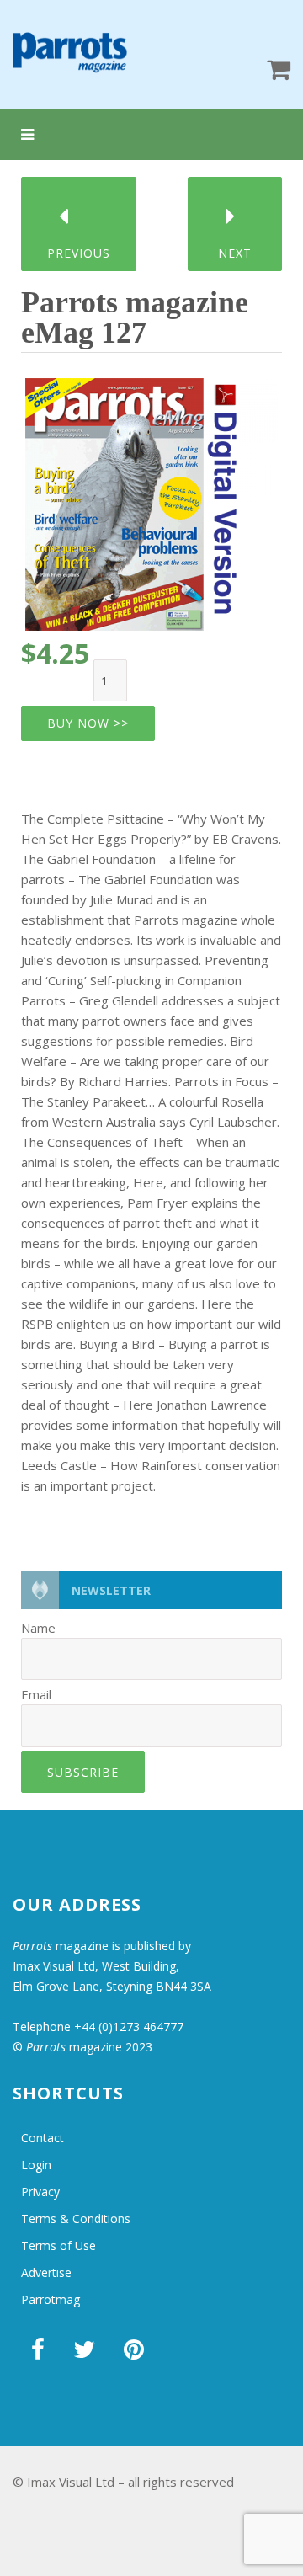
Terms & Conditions (76, 2219)
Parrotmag (50, 2299)
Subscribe (83, 1772)
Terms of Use (58, 2245)
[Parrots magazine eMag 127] (151, 499)
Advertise (46, 2272)
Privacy (40, 2192)
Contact (43, 2138)
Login (36, 2165)
